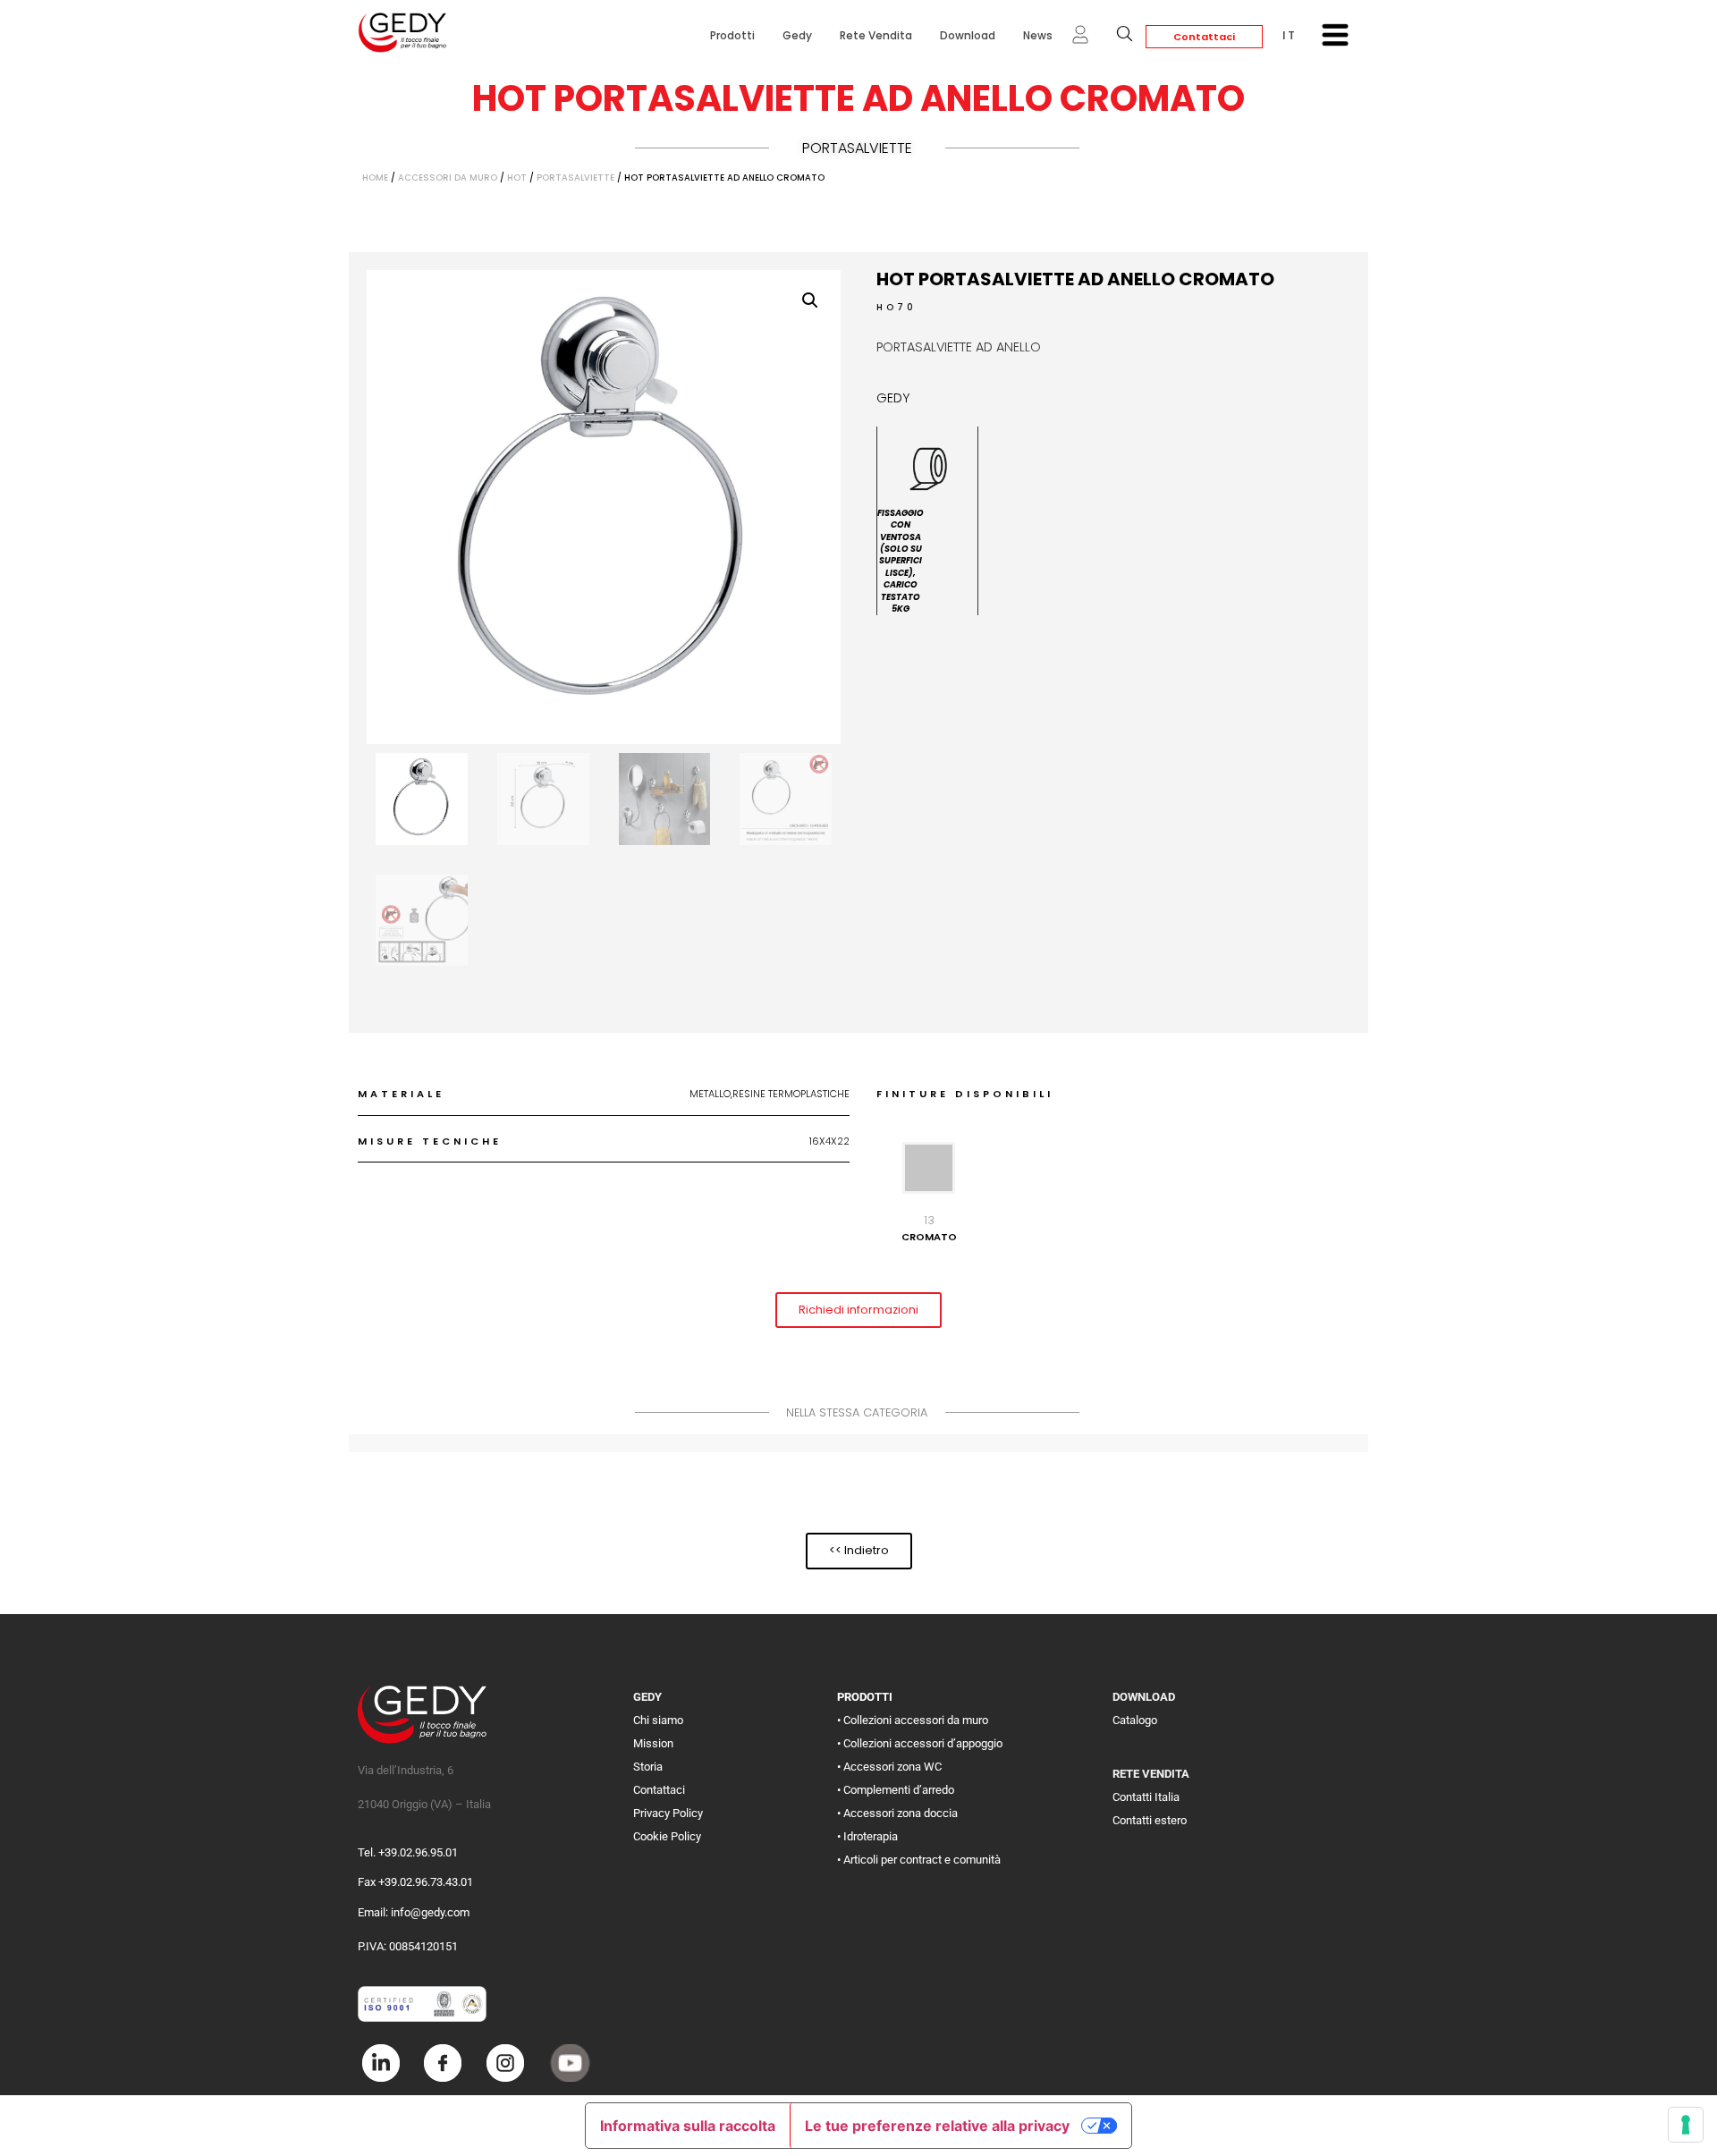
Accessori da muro (448, 178)
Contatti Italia (1146, 1797)
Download (968, 35)
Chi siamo (658, 1720)
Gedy (797, 35)
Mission (653, 1743)
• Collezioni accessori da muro (913, 1720)
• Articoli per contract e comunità (919, 1860)
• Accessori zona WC (889, 1767)
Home (375, 178)
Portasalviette (857, 148)
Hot (517, 178)
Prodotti (732, 35)
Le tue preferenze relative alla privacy (937, 2126)
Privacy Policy (668, 1813)
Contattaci (1204, 37)
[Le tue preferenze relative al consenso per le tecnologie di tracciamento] (1686, 2125)
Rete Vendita (876, 35)
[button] (810, 300)
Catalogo (1135, 1720)
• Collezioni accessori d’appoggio (920, 1743)
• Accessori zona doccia (897, 1813)
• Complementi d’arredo (896, 1790)
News (1038, 35)
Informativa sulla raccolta (688, 2126)
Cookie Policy (667, 1836)
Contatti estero (1150, 1820)
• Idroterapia (867, 1836)
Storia (648, 1767)
